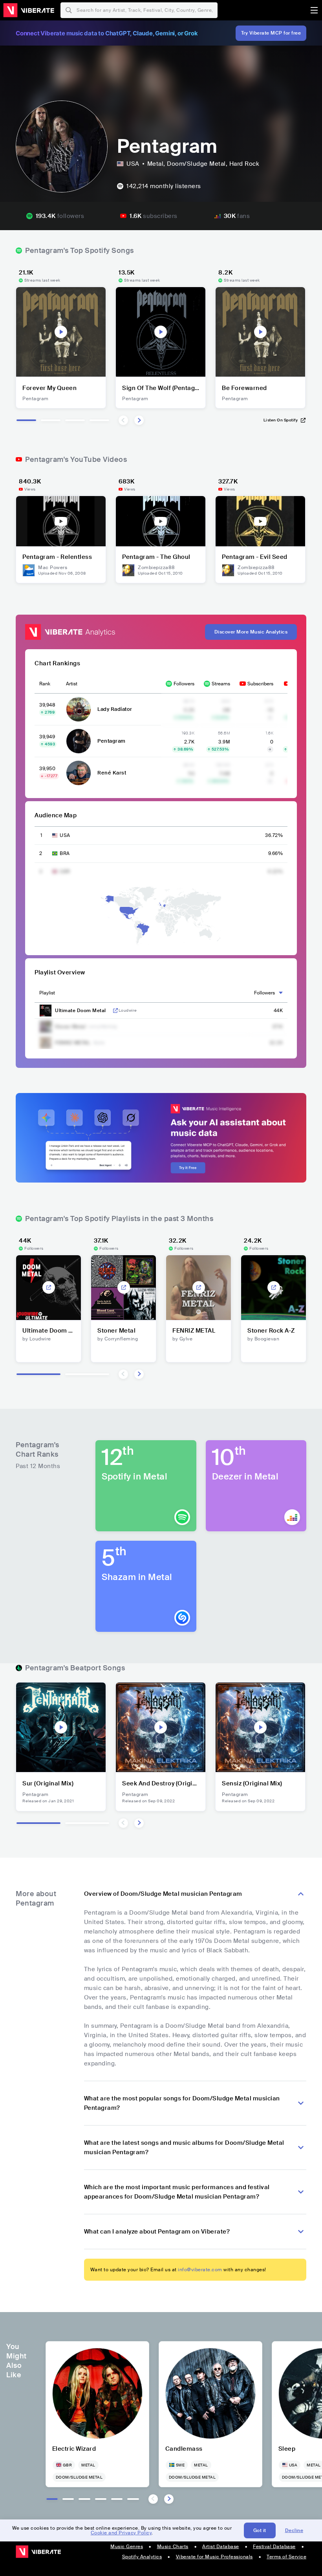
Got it (260, 2530)
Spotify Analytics (142, 2557)
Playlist (47, 993)
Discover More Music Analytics (251, 632)
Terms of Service (286, 2557)
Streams (221, 684)
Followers (184, 684)
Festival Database (274, 2547)
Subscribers (260, 684)
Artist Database (221, 2547)
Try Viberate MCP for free (271, 33)
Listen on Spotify (281, 420)
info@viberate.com (200, 2270)
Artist (72, 684)
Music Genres (127, 2547)
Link (115, 1011)
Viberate (29, 10)
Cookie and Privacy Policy (121, 2533)
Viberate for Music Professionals (214, 2557)
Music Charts (173, 2547)
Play (61, 332)
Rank (45, 684)
